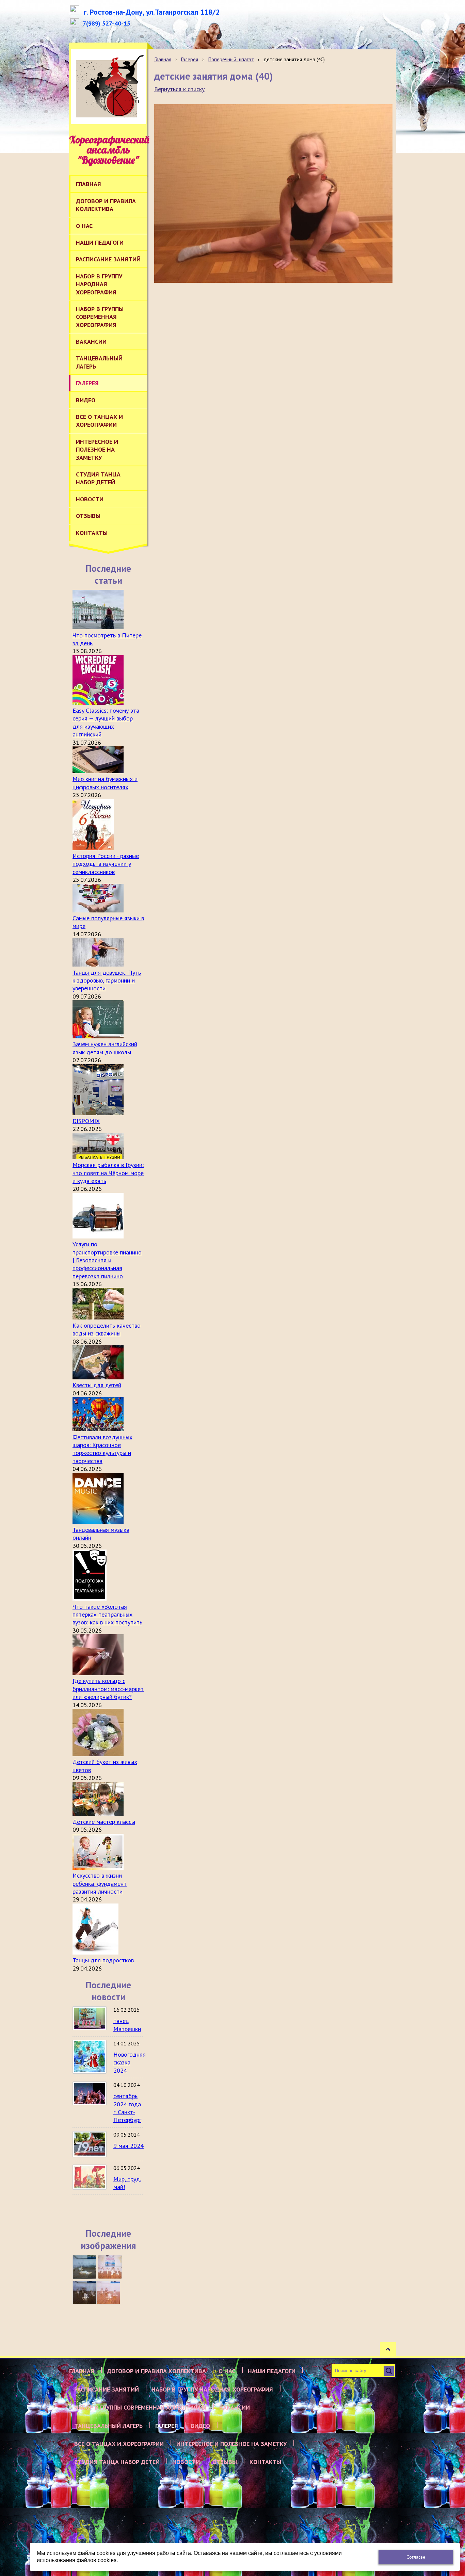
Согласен (416, 2557)
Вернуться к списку (179, 89)
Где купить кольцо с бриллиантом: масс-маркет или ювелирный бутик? (108, 1689)
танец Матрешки (127, 2025)
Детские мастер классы (104, 1822)
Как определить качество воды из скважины (107, 1329)
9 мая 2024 (129, 2146)
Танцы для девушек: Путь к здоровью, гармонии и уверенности (107, 981)
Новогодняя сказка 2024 (130, 2062)
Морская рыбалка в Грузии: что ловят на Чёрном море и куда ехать (108, 1173)
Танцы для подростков (103, 1960)
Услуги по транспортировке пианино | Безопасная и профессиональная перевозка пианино (107, 1260)
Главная (163, 59)
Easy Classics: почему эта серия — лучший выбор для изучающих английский (106, 722)
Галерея (189, 59)
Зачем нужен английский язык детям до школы (105, 1048)
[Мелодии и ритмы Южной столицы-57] (108, 2293)
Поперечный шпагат (231, 59)
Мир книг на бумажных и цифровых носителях (105, 783)
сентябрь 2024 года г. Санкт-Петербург (127, 2108)
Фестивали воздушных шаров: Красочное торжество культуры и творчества (102, 1449)
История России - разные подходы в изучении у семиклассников (106, 864)
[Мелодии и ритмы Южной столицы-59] (110, 2267)
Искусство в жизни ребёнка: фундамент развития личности (100, 1883)
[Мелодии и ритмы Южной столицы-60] (84, 2267)
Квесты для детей (97, 1385)
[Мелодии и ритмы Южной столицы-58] (84, 2293)
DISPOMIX (86, 1121)
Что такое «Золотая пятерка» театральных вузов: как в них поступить (107, 1615)
